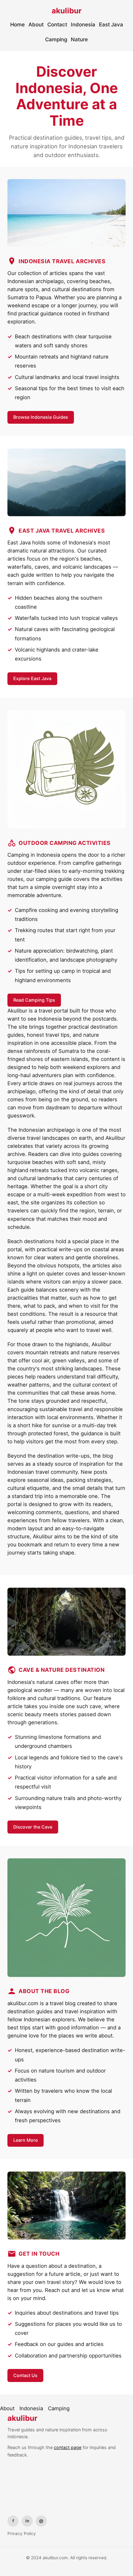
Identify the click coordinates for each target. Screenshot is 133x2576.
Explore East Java (32, 678)
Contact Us (25, 2375)
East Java (111, 25)
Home (17, 25)
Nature (79, 39)
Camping (56, 39)
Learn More (26, 2140)
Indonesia (83, 25)
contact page (68, 2447)
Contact (57, 25)
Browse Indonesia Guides (41, 417)
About (36, 25)
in (27, 2521)
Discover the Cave (33, 1827)
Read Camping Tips (34, 1000)
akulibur (67, 11)
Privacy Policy (22, 2533)
